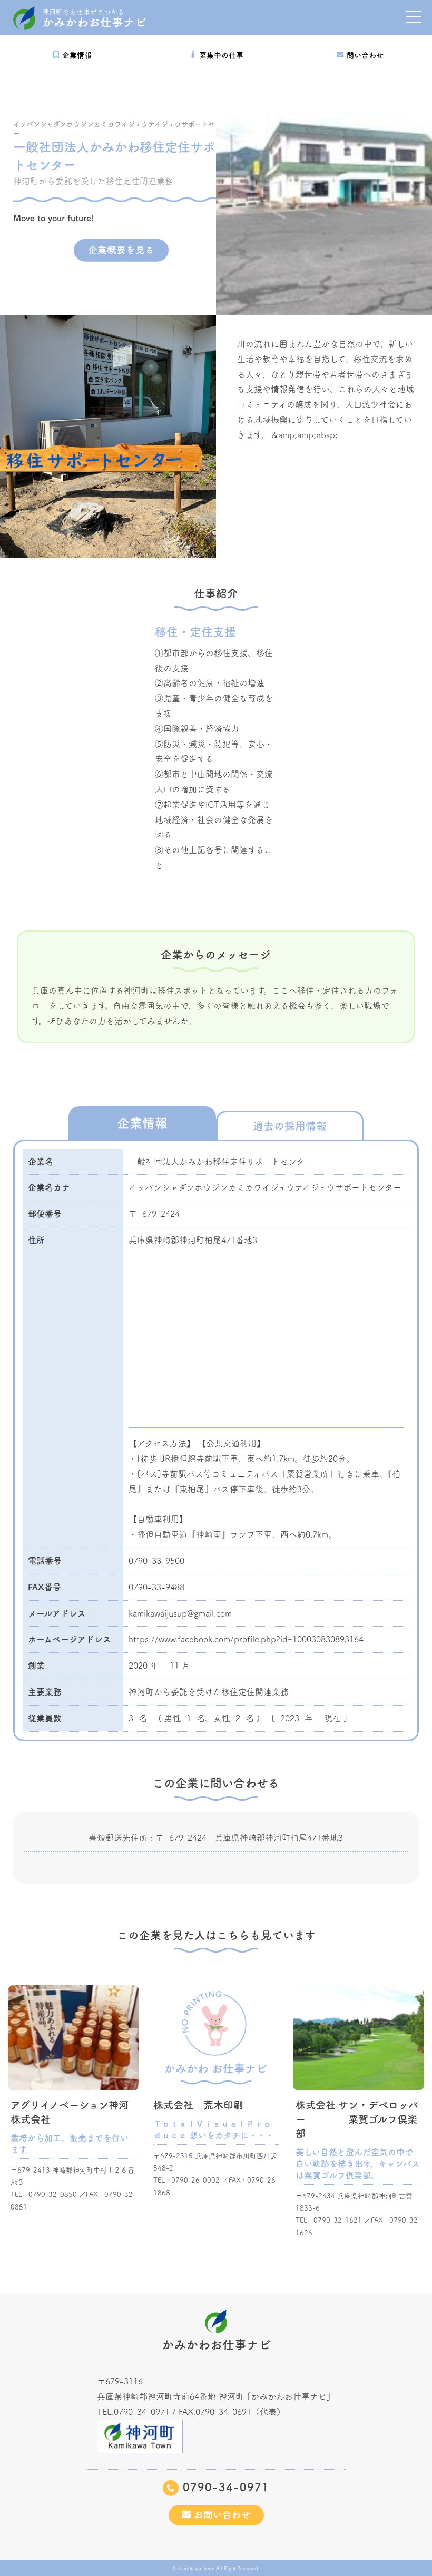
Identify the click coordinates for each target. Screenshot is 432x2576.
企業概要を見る (121, 250)
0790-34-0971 (224, 2487)
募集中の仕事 (221, 55)
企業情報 (77, 55)
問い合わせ (365, 55)
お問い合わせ (221, 2515)
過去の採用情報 (290, 1126)
